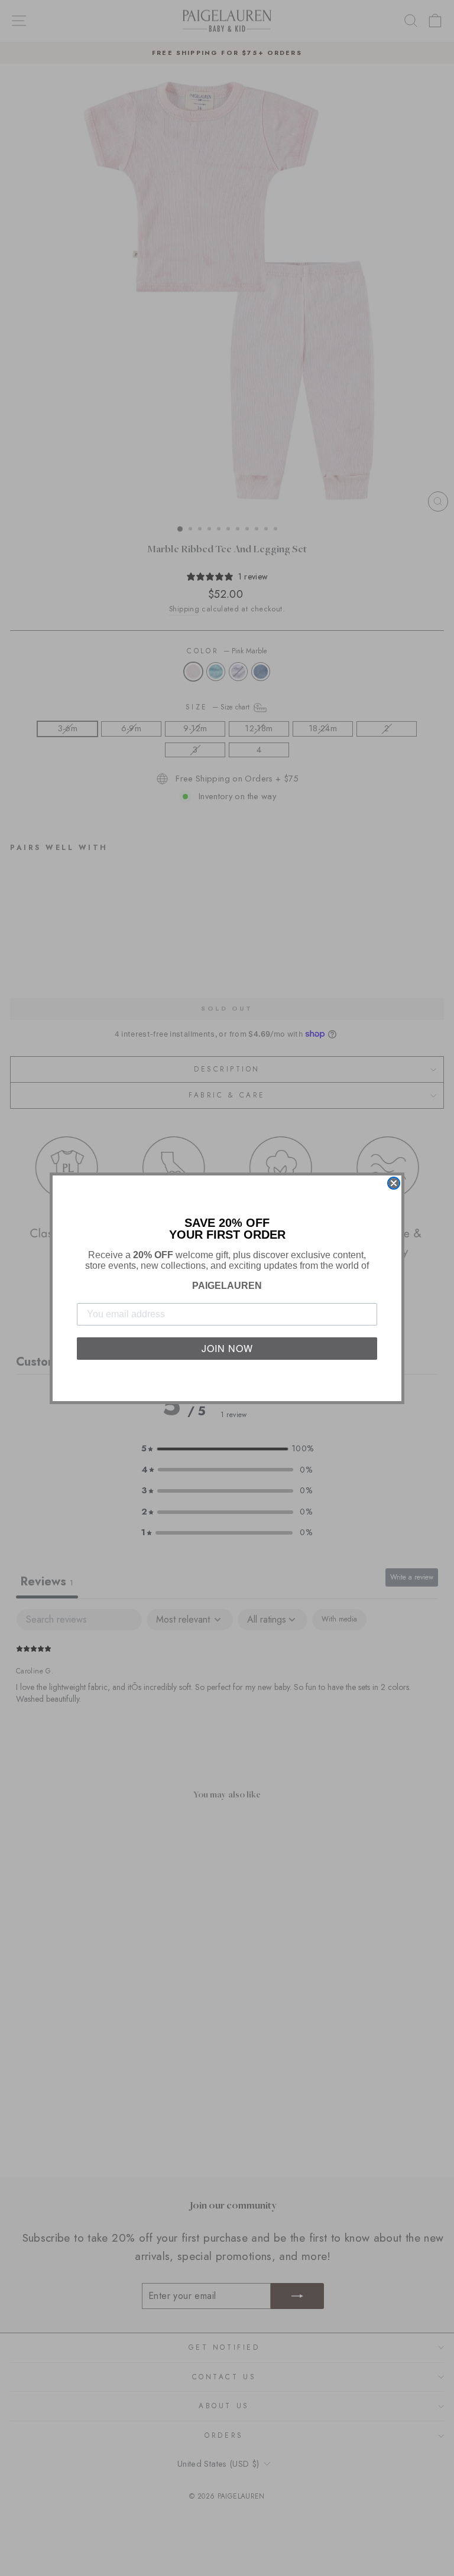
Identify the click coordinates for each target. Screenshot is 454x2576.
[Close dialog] (394, 1183)
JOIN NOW (227, 1348)
